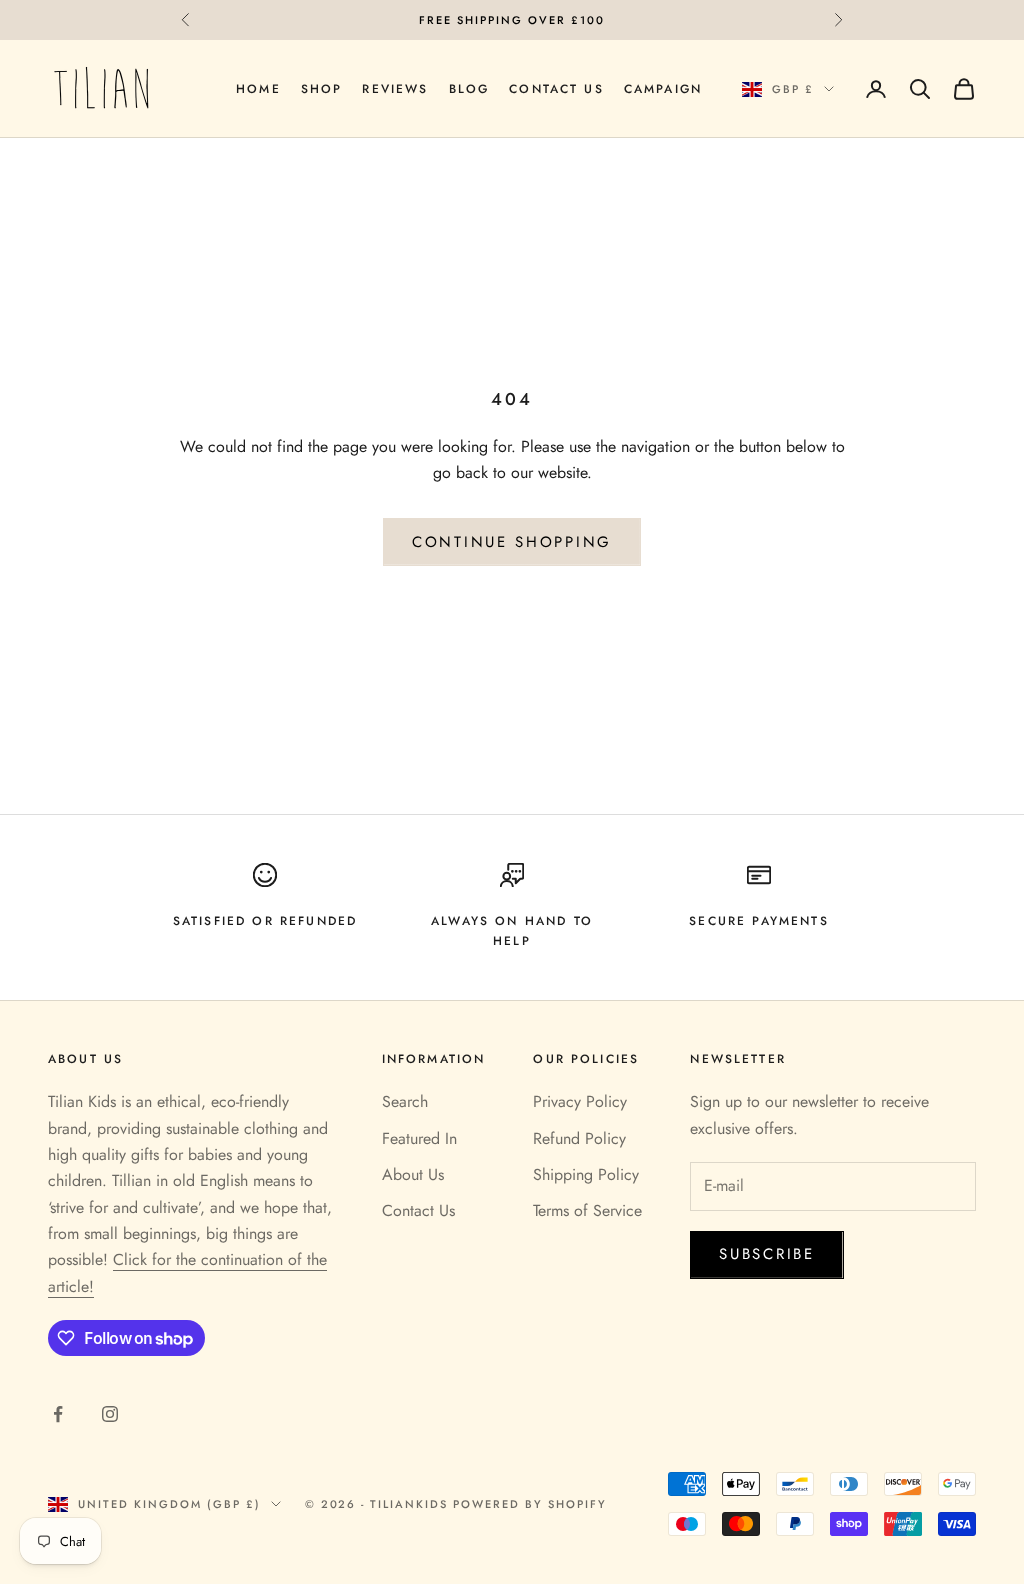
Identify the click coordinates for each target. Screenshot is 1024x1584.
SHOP (322, 89)
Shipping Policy (586, 1174)
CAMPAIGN (663, 89)
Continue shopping (512, 542)
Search (405, 1101)
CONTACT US (556, 89)
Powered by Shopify (530, 1504)
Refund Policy (579, 1138)
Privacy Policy (580, 1101)
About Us (413, 1174)
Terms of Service (587, 1210)
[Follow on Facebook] (58, 1414)
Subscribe (766, 1254)
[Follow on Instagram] (110, 1414)
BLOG (469, 89)
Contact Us (418, 1210)
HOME (258, 89)
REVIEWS (395, 89)
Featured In (419, 1138)
